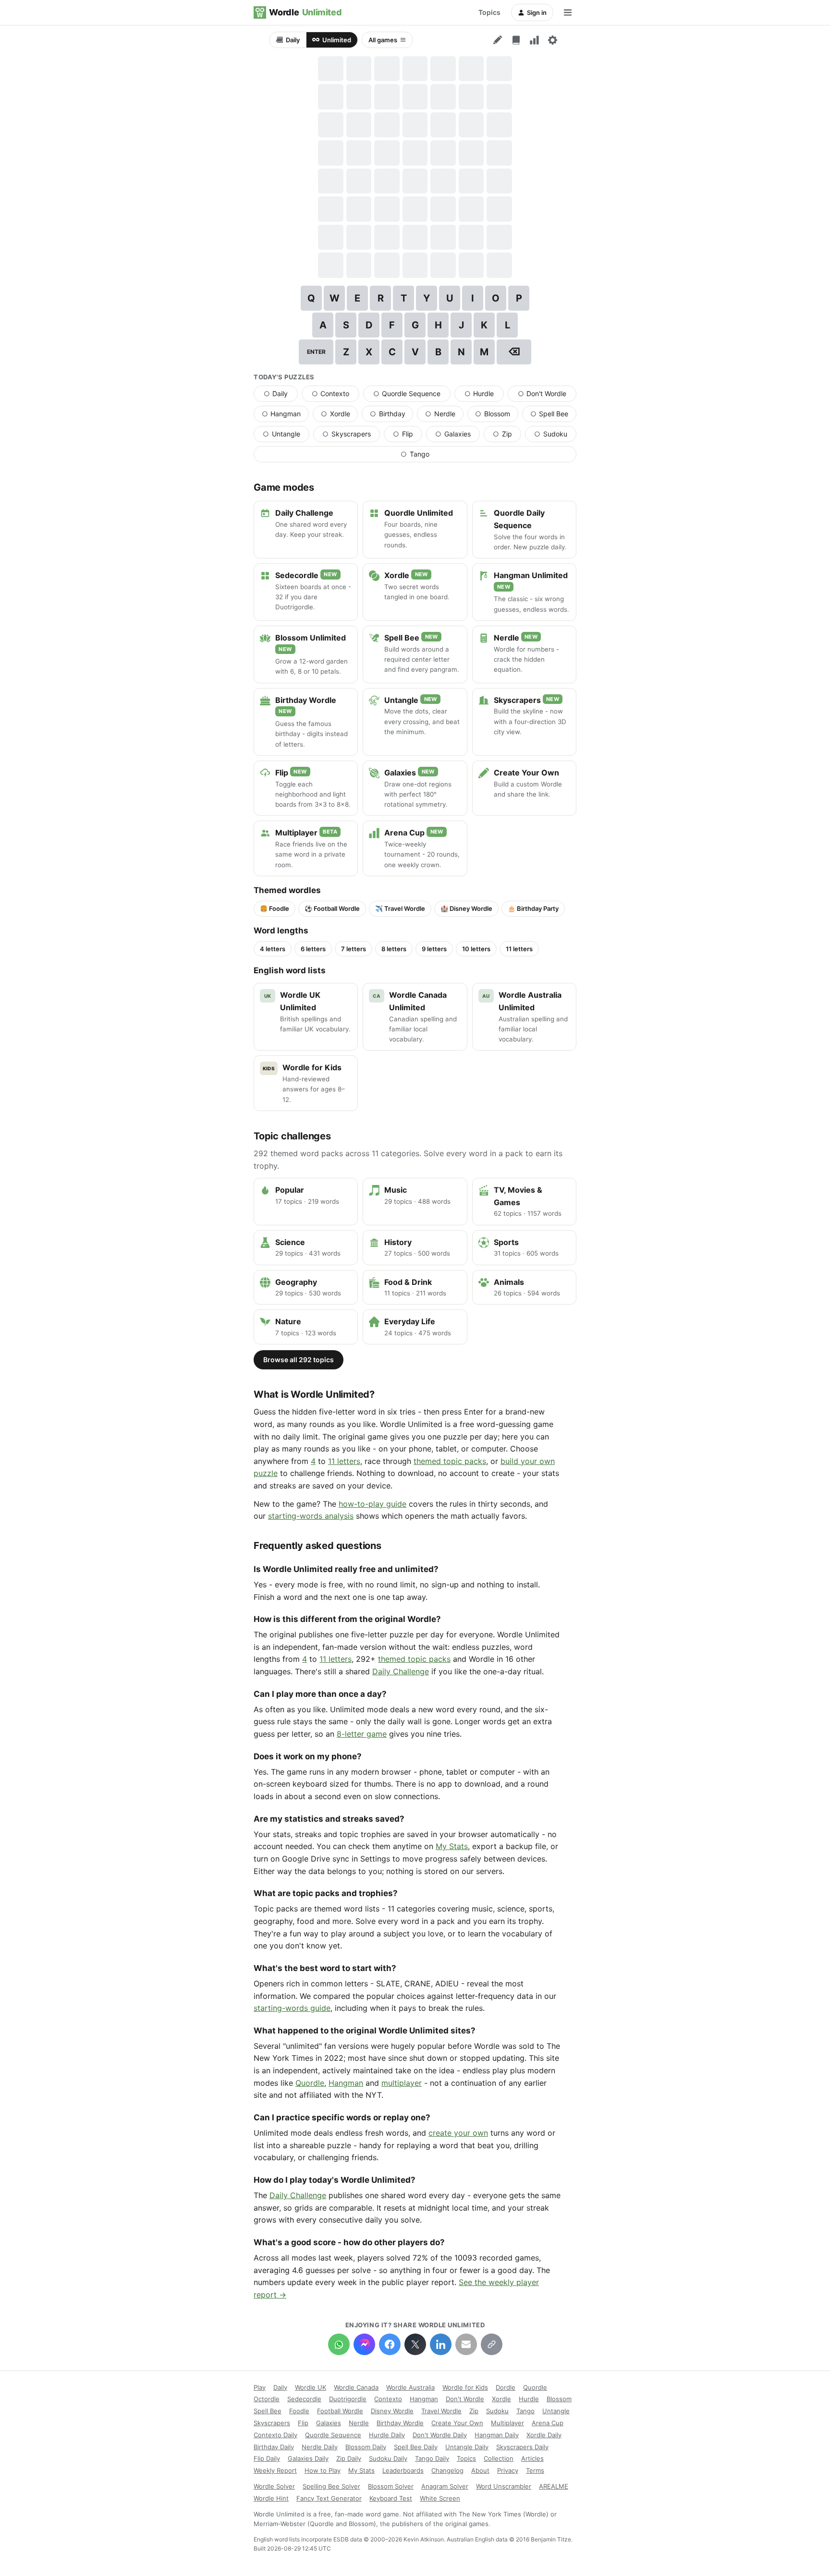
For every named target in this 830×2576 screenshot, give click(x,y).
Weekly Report (275, 2470)
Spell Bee (553, 416)
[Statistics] (534, 40)
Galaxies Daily (308, 2458)
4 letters (273, 949)
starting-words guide (292, 2008)
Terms (535, 2470)
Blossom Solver (391, 2486)
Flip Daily (267, 2458)
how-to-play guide (372, 1504)
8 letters (394, 949)
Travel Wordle (441, 2411)
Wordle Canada (356, 2387)
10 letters (476, 949)
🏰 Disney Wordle (466, 908)
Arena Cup (548, 2423)
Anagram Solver (445, 2486)
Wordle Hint (271, 2498)
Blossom (496, 416)
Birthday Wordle (400, 2423)
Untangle (286, 436)
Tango (441, 456)
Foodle (299, 2411)
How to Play (323, 2470)
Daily (293, 40)
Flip (408, 436)
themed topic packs (450, 1461)
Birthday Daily (274, 2447)
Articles (532, 2458)
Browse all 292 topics (299, 1360)
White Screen (440, 2498)
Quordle (310, 2083)
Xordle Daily (544, 2435)
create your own (458, 2133)
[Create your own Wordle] (498, 40)
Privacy (508, 2470)
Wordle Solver (274, 2486)
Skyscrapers (351, 436)
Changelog (447, 2470)
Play (260, 2387)
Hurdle (484, 396)
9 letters (434, 949)
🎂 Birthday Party (533, 908)
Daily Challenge (401, 1671)
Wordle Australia (410, 2387)
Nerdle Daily (320, 2447)
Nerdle (444, 416)
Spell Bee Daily (416, 2447)
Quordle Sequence (412, 396)
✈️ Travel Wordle (400, 908)
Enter (316, 352)
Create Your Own (457, 2423)
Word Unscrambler (504, 2486)
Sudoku (555, 436)
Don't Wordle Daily (440, 2435)
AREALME (554, 2486)
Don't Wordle (547, 396)
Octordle (267, 2399)
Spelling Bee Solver (331, 2486)
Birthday (391, 416)
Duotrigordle (348, 2399)
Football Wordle (340, 2411)
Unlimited (337, 40)
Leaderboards (403, 2470)
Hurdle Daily (387, 2435)
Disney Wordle (392, 2411)
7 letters (354, 949)
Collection (499, 2458)
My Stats (452, 1846)
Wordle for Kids (465, 2387)
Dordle (506, 2387)
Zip (507, 436)
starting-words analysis (311, 1516)
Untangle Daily (467, 2447)
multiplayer (402, 2083)
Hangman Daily (497, 2435)
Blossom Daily (366, 2447)
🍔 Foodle (275, 908)
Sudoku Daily (388, 2458)
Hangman (285, 416)
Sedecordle (304, 2399)
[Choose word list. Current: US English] (516, 40)
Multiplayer (507, 2423)
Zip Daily (349, 2458)
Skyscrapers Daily (522, 2447)
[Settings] (552, 40)
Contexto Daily (275, 2435)
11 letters (519, 949)
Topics (489, 12)
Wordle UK (311, 2387)
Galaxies (458, 436)
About (480, 2470)
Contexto (336, 396)
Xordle (339, 416)
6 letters (313, 949)
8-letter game (362, 1734)
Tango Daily (432, 2458)
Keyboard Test (391, 2498)
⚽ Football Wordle (332, 908)
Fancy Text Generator (329, 2498)
